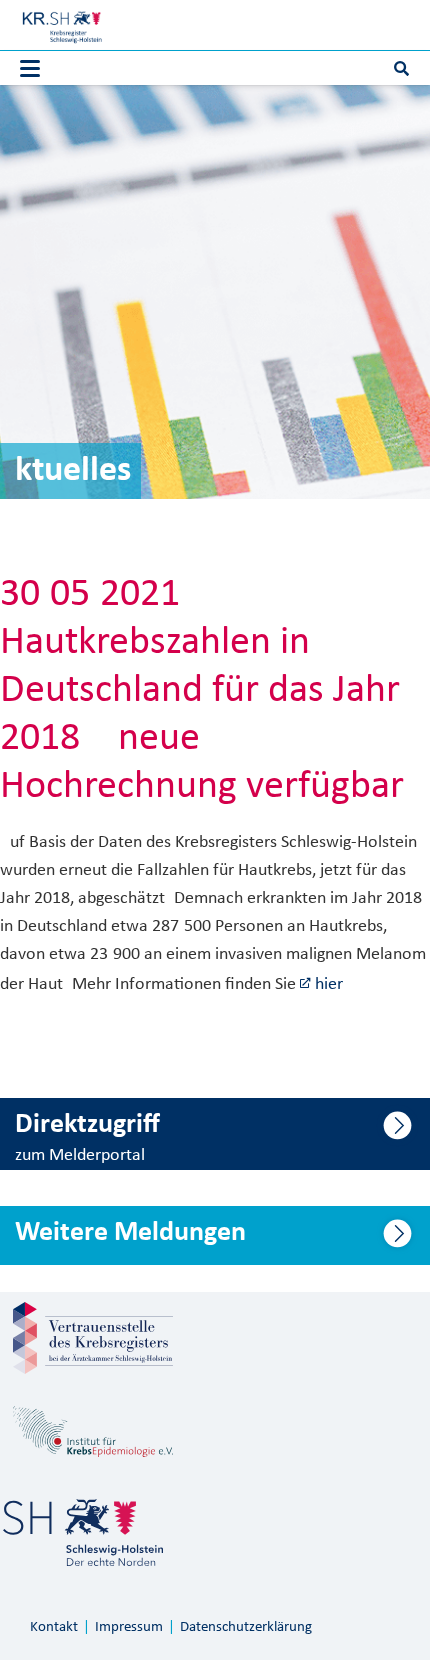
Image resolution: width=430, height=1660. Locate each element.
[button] (30, 69)
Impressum (129, 1627)
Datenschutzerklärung (246, 1627)
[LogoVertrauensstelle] (93, 1338)
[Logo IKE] (93, 1432)
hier (329, 984)
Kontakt (54, 1627)
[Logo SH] (83, 1532)
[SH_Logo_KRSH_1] (61, 25)
